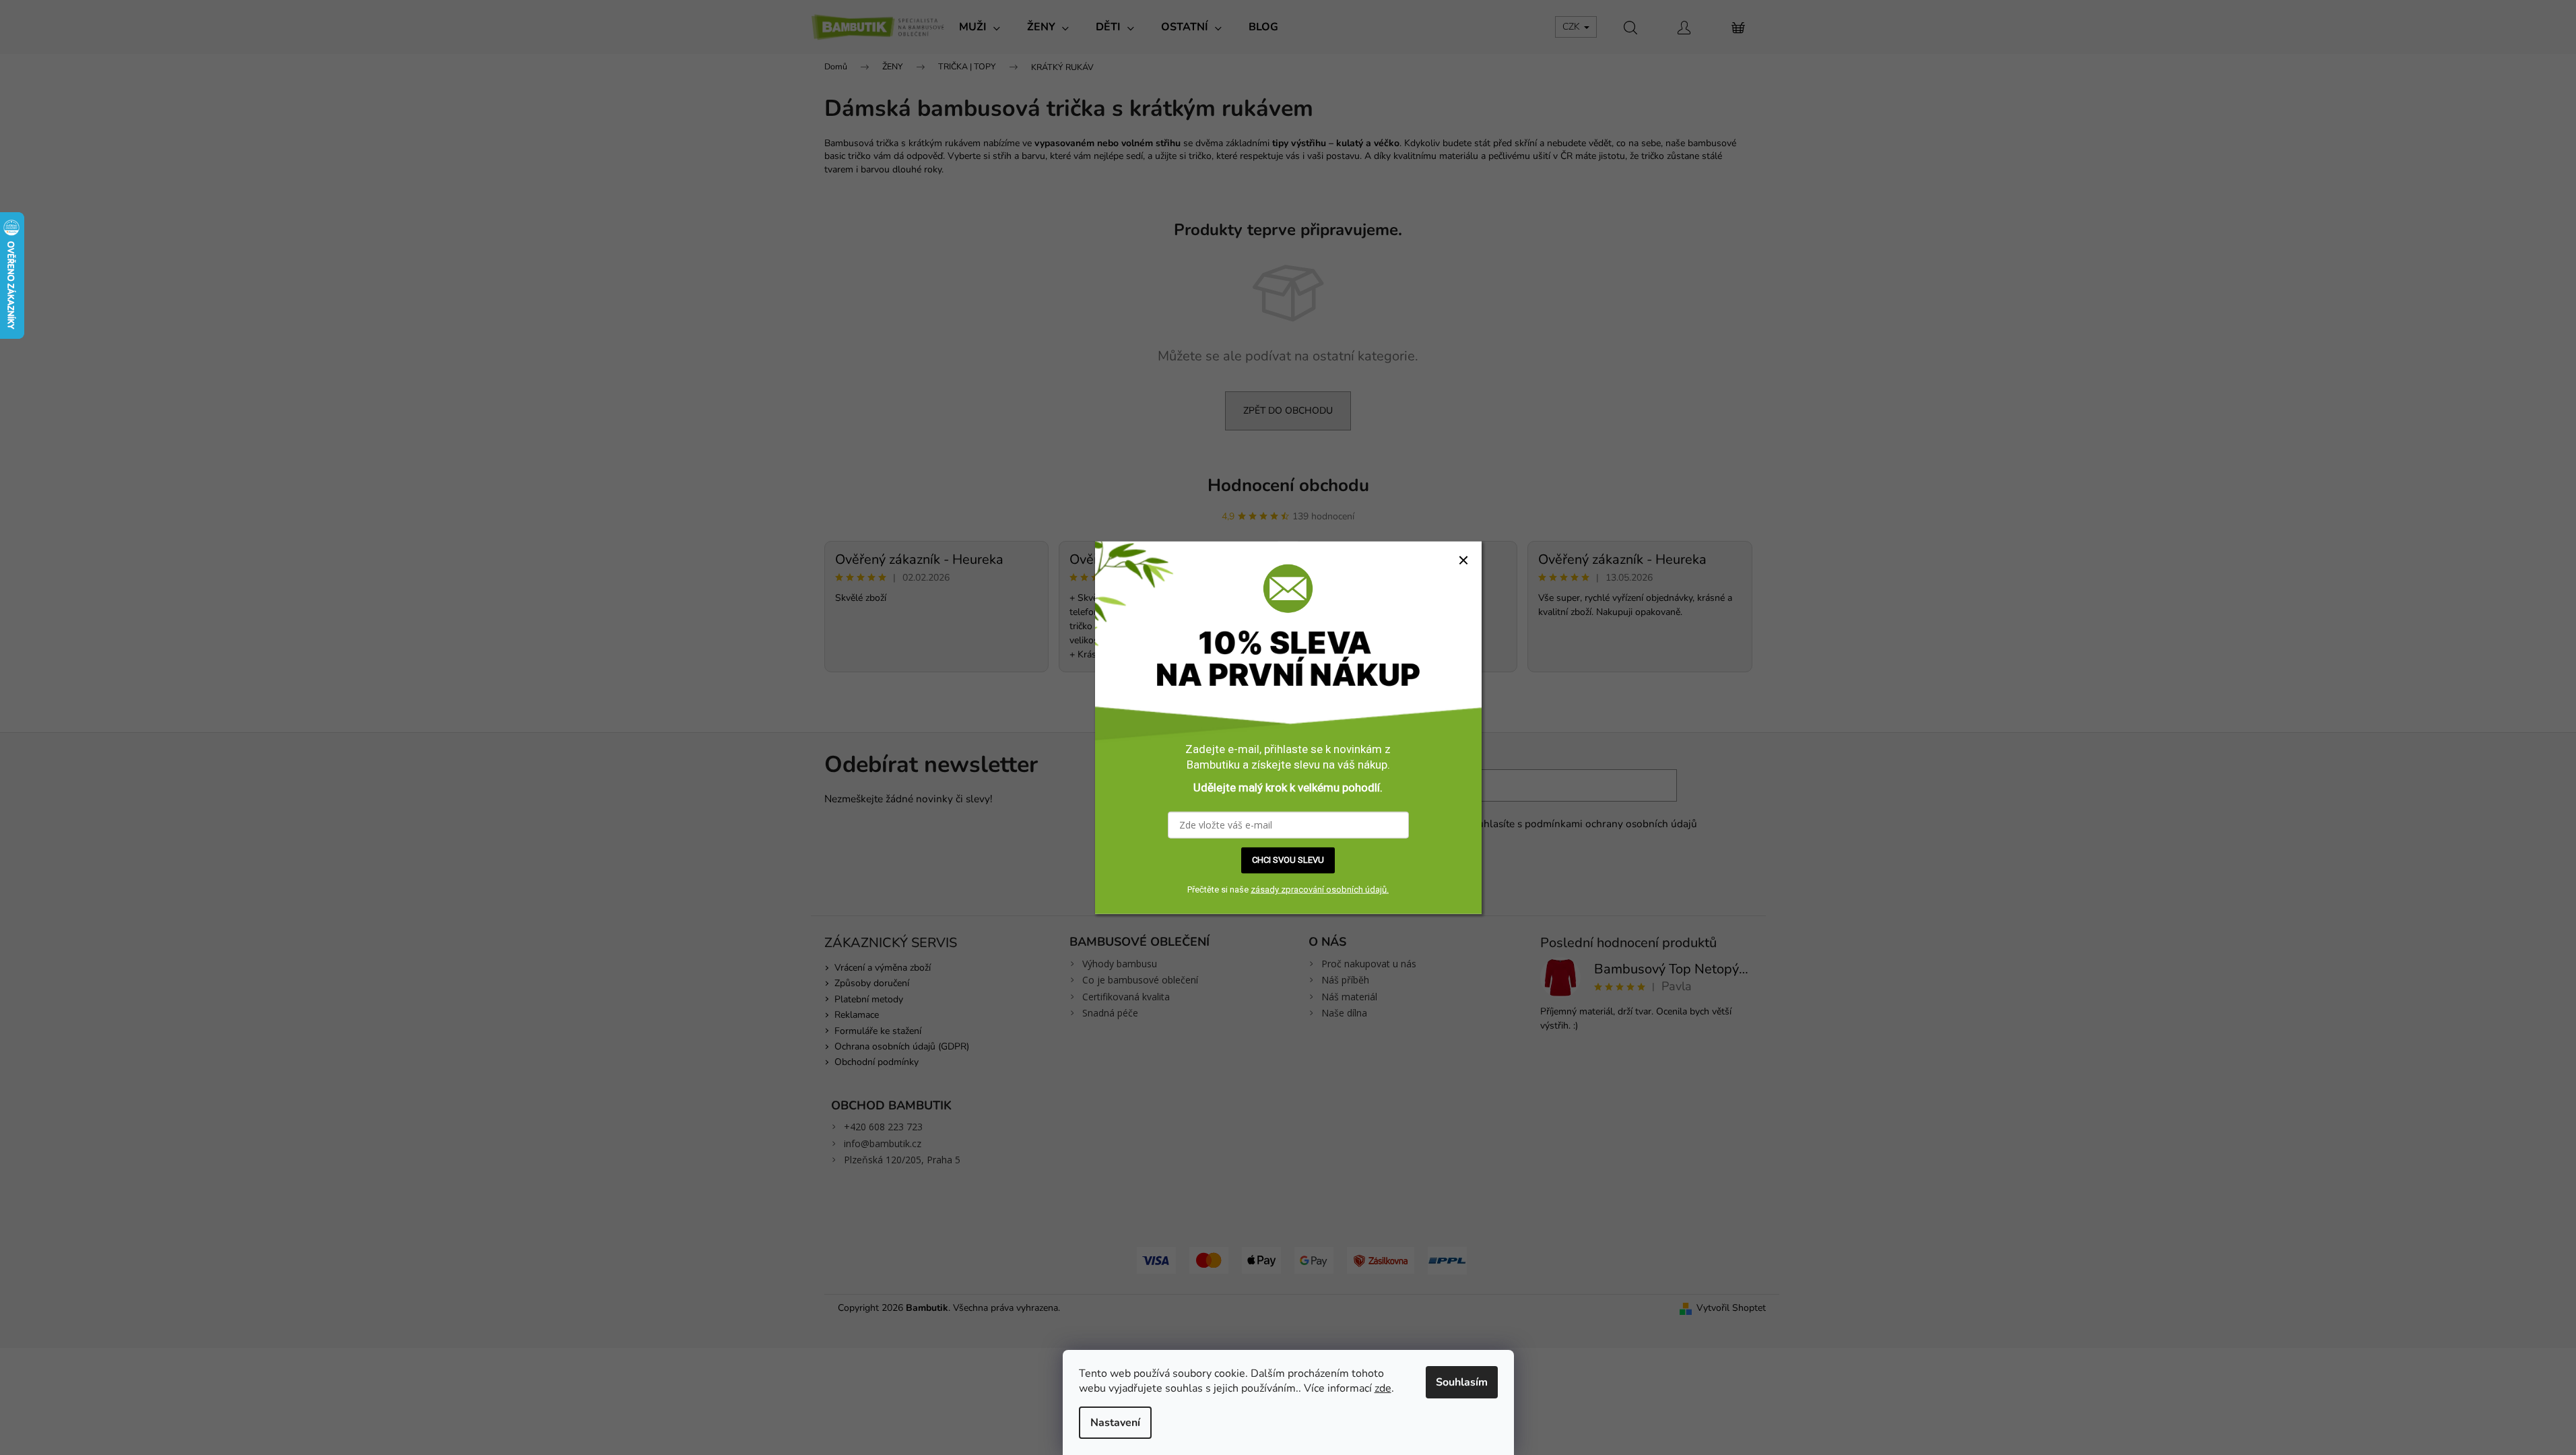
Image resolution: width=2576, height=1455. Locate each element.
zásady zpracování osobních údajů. (1320, 890)
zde (1383, 1388)
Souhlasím (1462, 1382)
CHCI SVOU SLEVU (1288, 860)
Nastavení (1115, 1423)
